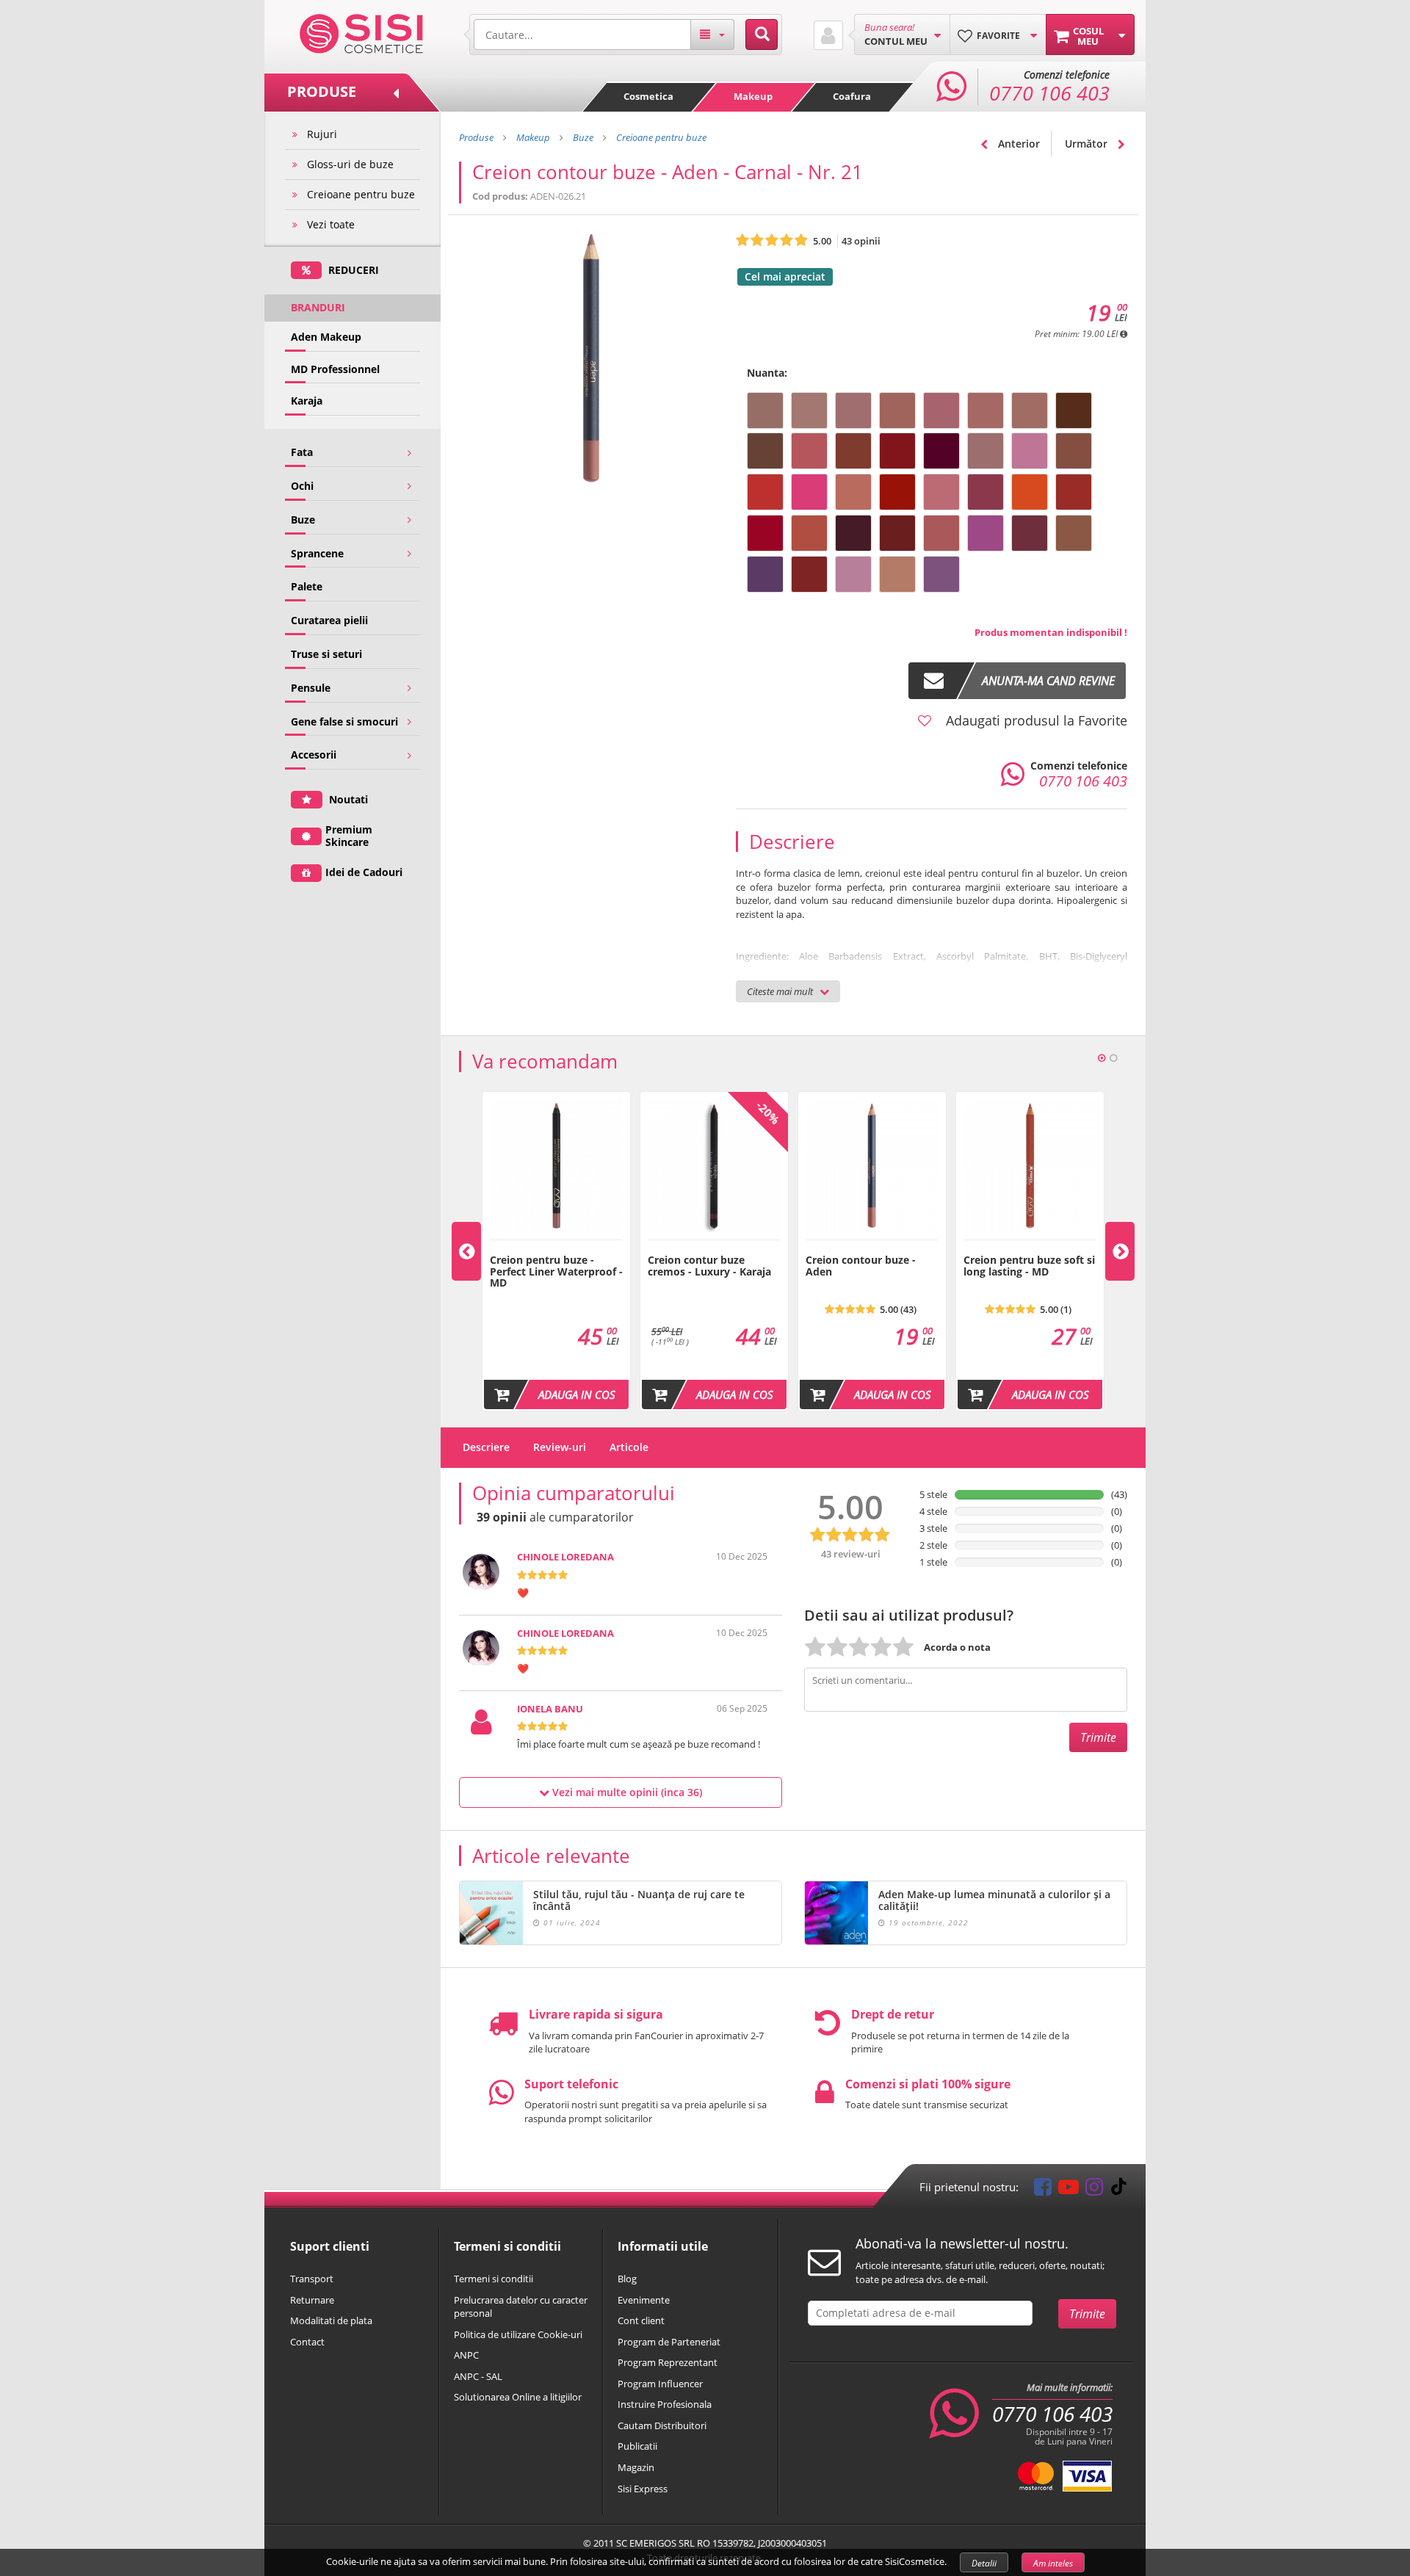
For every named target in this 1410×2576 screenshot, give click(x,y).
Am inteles (1053, 2563)
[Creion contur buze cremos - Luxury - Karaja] (714, 1248)
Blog (627, 2279)
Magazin (636, 2467)
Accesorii (314, 755)
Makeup (753, 96)
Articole (629, 1447)
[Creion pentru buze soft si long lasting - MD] (1030, 1248)
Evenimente (644, 2300)
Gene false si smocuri (344, 721)
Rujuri (322, 134)
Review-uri (560, 1447)
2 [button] (1113, 1058)
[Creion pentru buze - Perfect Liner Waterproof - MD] (556, 1248)
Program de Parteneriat (669, 2342)
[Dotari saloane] (362, 32)
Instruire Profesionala (665, 2404)
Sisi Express (643, 2489)
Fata (302, 452)
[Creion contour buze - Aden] (872, 1248)
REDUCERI (352, 270)
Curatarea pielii (329, 620)
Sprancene (317, 553)
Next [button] (1120, 1251)
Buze (303, 520)
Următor (1088, 144)
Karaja (307, 401)
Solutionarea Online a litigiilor (518, 2397)
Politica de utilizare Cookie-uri (518, 2334)
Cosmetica (648, 96)
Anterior (1017, 144)
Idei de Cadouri (364, 872)
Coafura (852, 96)
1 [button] (1102, 1058)
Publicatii (637, 2446)
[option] (556, 1251)
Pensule (311, 688)
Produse (476, 137)
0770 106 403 (1052, 2414)
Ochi (302, 486)
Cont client (641, 2320)
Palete (307, 586)
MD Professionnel (335, 369)
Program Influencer (660, 2384)
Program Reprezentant (668, 2362)
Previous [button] (466, 1251)
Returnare (312, 2300)
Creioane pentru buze (361, 194)
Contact (307, 2342)
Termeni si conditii (493, 2279)
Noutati (347, 799)
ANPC (466, 2355)
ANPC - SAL (478, 2376)
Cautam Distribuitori (662, 2425)
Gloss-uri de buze (350, 164)
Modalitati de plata (331, 2320)
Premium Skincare (349, 836)
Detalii (984, 2563)
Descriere (486, 1447)
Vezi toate (331, 224)
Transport (312, 2279)
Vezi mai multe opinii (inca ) (626, 1792)
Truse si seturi (326, 654)
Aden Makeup (326, 337)
